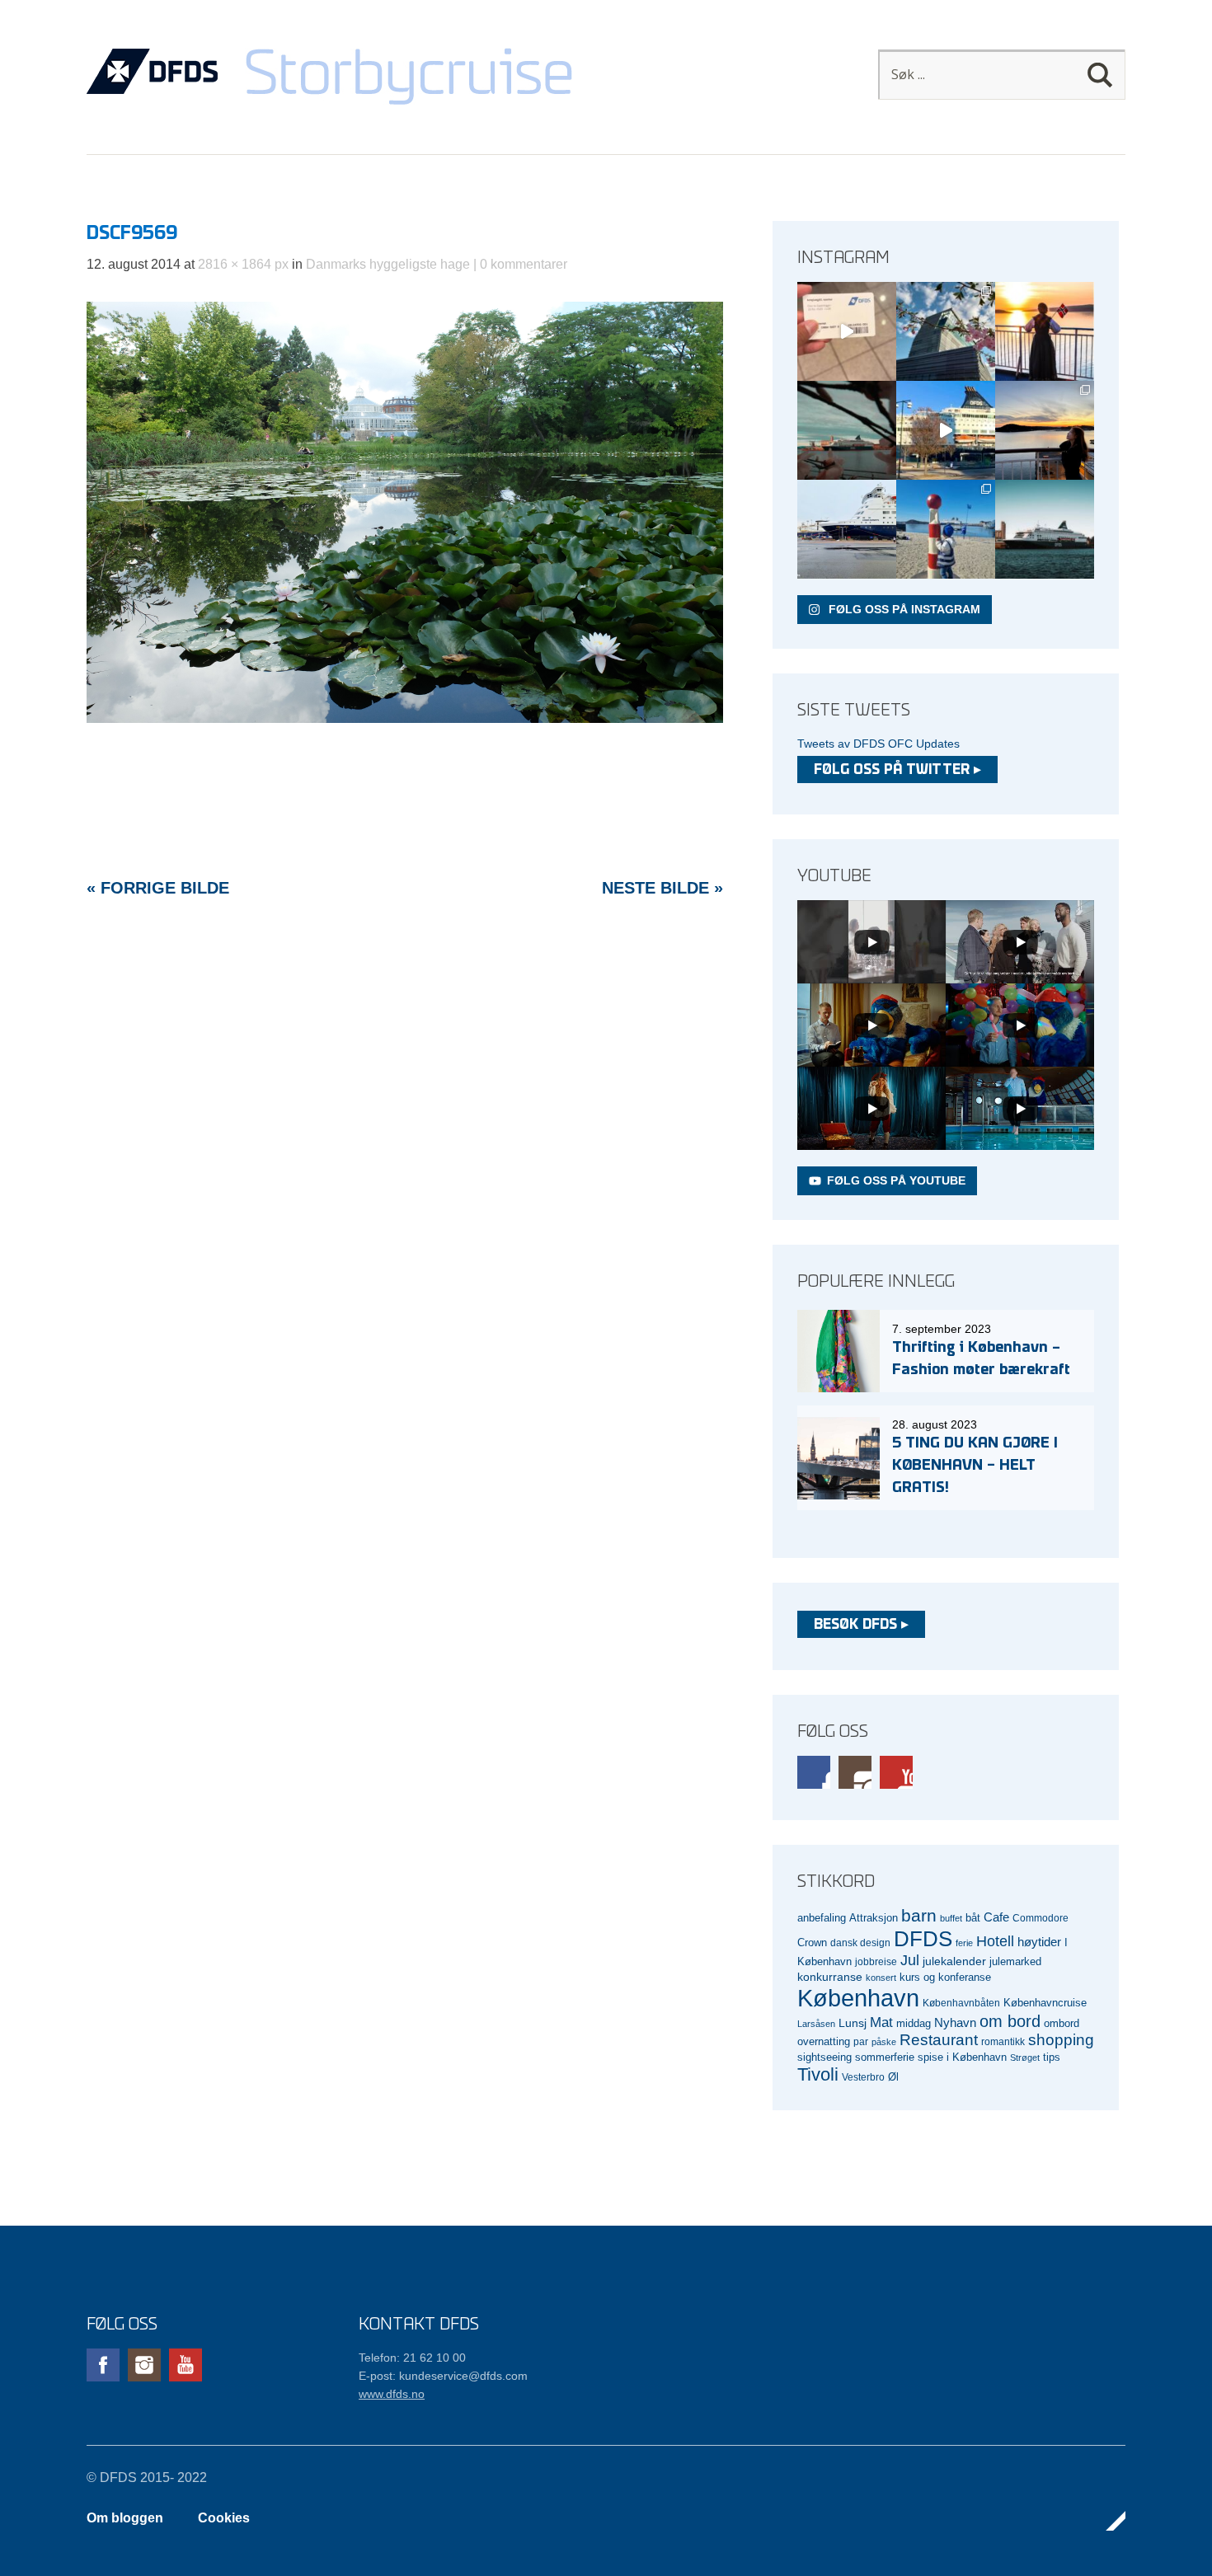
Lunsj (853, 2023)
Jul (910, 1960)
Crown (812, 1943)
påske (884, 2042)
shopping (1061, 2040)
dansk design (860, 1943)
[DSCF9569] (405, 718)
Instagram (855, 1772)
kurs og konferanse (945, 1977)
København (858, 1998)
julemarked (1015, 1961)
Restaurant (939, 2040)
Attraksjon (874, 1918)
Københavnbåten (961, 2003)
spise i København (962, 2058)
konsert (881, 1978)
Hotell (995, 1941)
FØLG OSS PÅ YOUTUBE (896, 1180)
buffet (951, 1918)
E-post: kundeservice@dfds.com (443, 2376)
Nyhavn (955, 2023)
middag (914, 2023)
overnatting (824, 2041)
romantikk (1003, 2041)
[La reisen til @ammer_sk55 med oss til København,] (847, 331)
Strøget (1025, 2058)
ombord (1062, 2024)
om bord (1010, 2021)
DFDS (923, 1939)
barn (919, 1916)
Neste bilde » (662, 888)
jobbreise (876, 1961)
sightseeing (824, 2057)
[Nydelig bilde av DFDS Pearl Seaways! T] (847, 430)
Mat (881, 2022)
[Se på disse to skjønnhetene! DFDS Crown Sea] (847, 529)
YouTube (896, 1772)
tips (1052, 2057)
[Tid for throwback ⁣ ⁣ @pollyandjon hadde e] (1045, 430)
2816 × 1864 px (243, 264)
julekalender (954, 1961)
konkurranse (830, 1977)
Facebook (814, 1772)
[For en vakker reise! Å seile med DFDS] (946, 430)
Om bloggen (125, 2518)
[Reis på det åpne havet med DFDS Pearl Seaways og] (1045, 529)
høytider (1039, 1942)
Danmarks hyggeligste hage (388, 264)
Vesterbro (863, 2077)
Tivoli (818, 2074)
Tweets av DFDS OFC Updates (878, 744)
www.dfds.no (392, 2394)
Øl (893, 2077)
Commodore (1041, 1918)
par (861, 2041)
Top (1108, 2521)
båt (973, 1918)
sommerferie (885, 2058)
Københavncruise (1045, 2003)
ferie (964, 1943)
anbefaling (822, 1918)
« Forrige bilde (158, 888)
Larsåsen (816, 2024)
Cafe (996, 1917)
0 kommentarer (524, 264)
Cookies (224, 2518)
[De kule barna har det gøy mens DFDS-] (946, 529)
